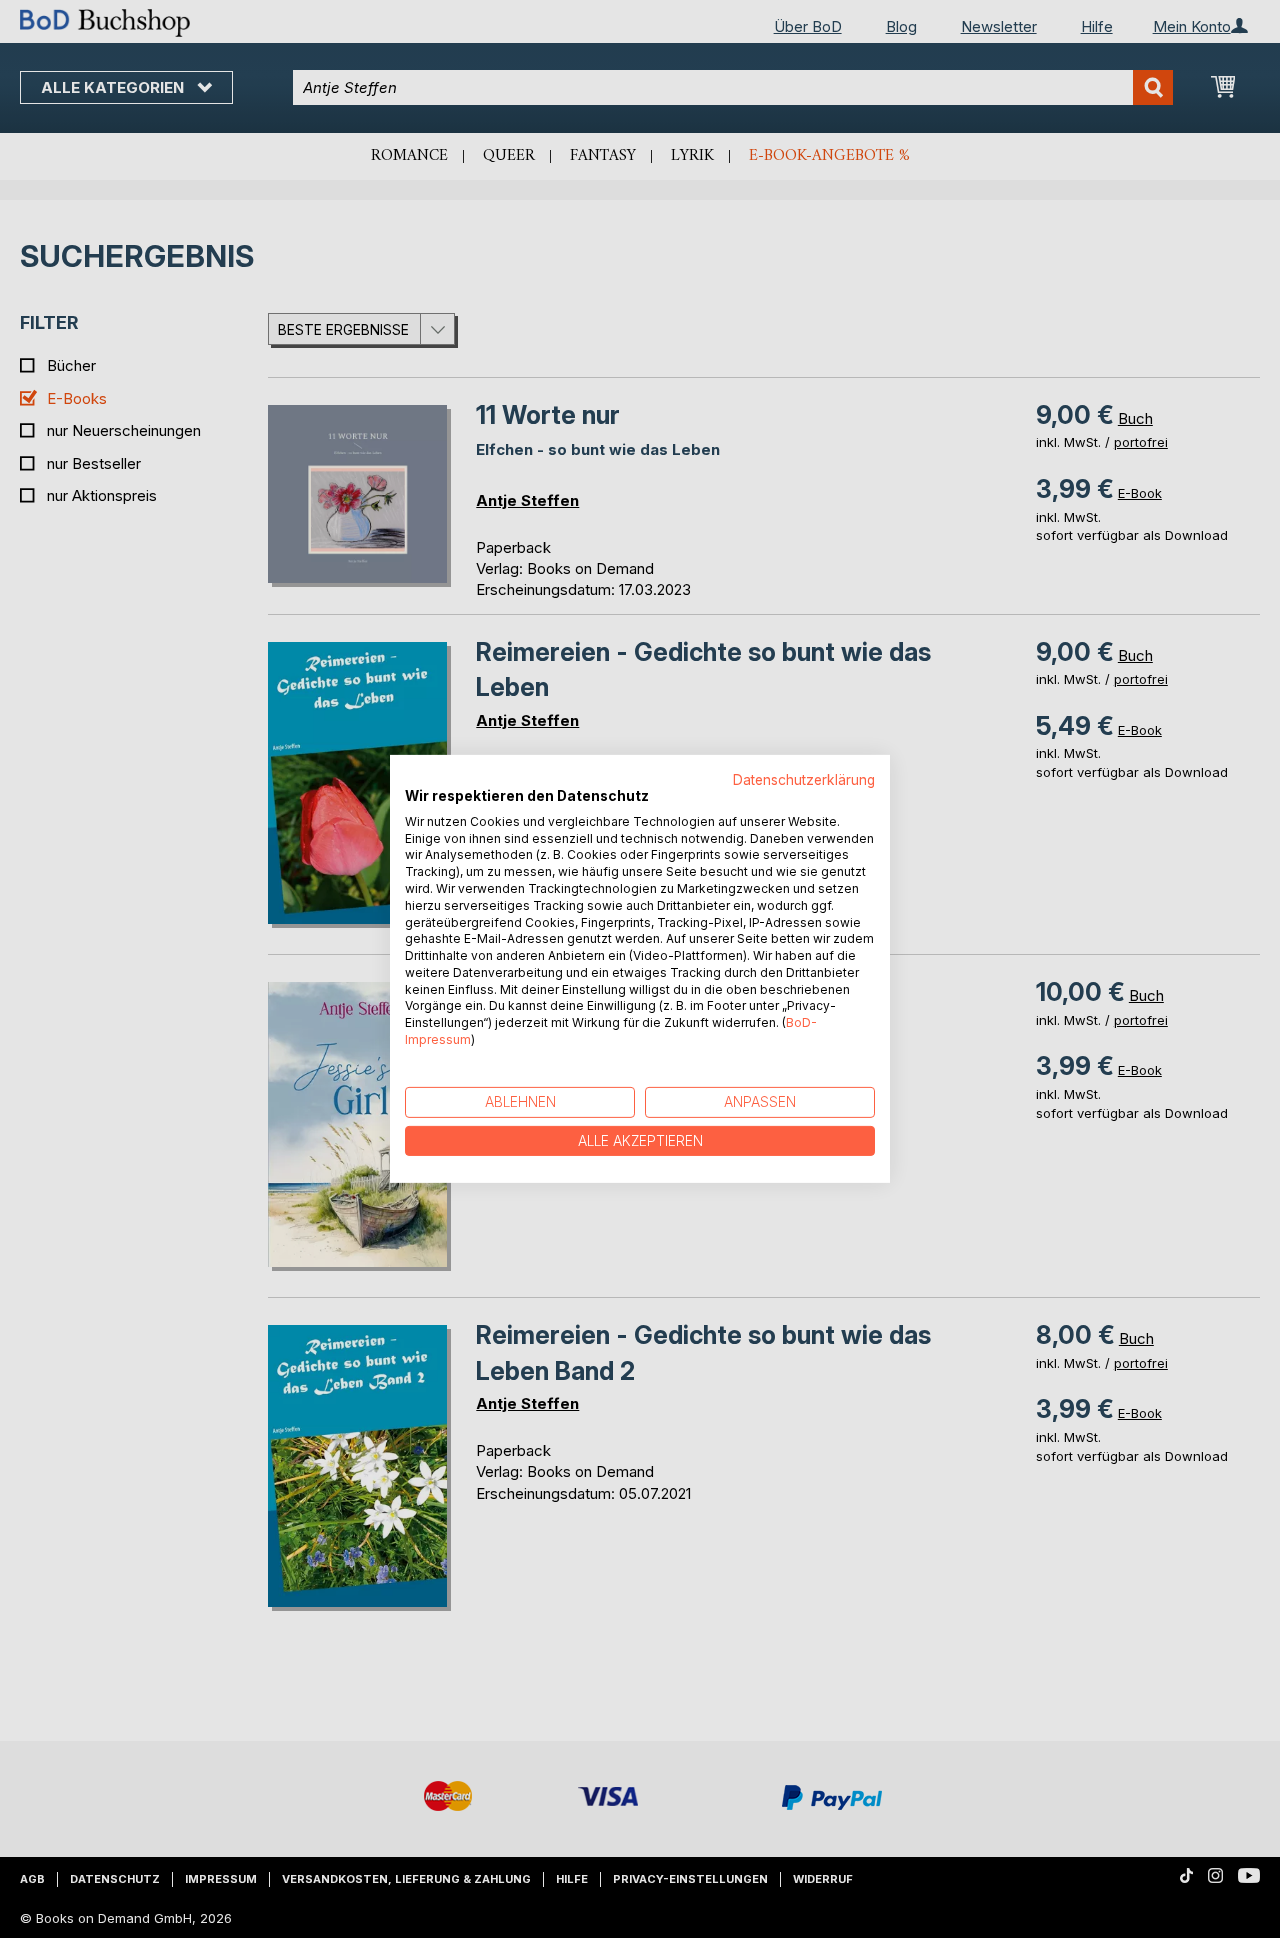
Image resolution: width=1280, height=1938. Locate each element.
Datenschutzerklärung (804, 780)
